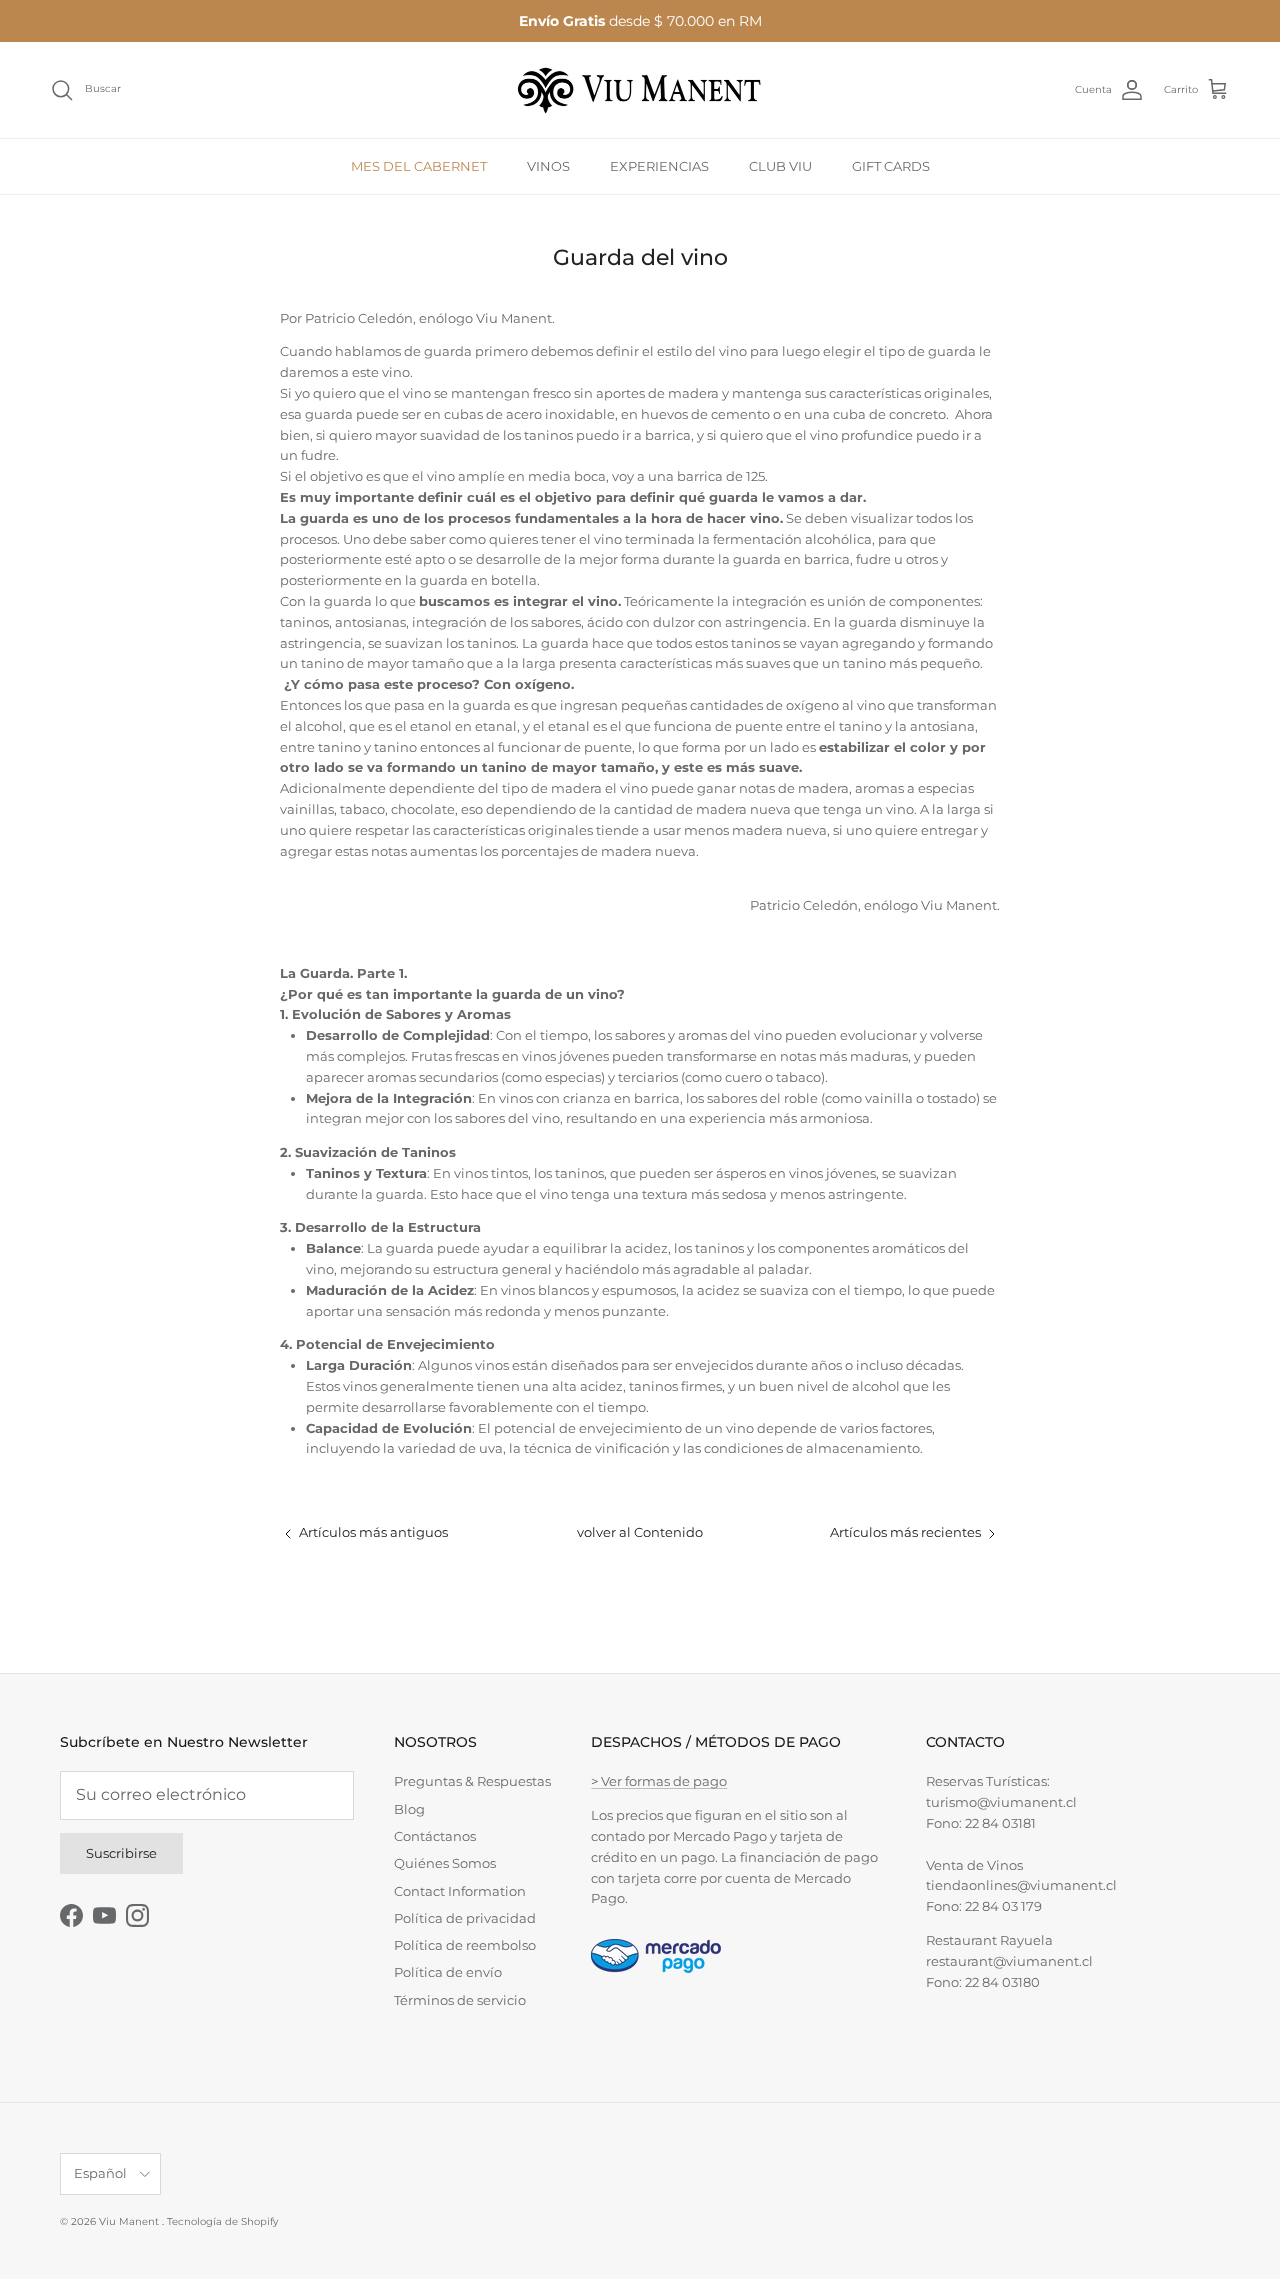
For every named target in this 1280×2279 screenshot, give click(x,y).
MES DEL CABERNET (419, 165)
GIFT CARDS (891, 165)
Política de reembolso (465, 1945)
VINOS (548, 165)
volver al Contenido (640, 1532)
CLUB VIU (780, 165)
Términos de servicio (460, 2000)
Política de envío (448, 1972)
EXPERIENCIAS (659, 165)
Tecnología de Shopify (222, 2221)
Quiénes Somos (445, 1863)
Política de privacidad (465, 1918)
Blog (409, 1809)
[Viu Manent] (640, 90)
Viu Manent (130, 2221)
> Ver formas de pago (659, 1781)
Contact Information (460, 1891)
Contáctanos (435, 1836)
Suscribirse (121, 1853)
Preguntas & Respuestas (472, 1781)
